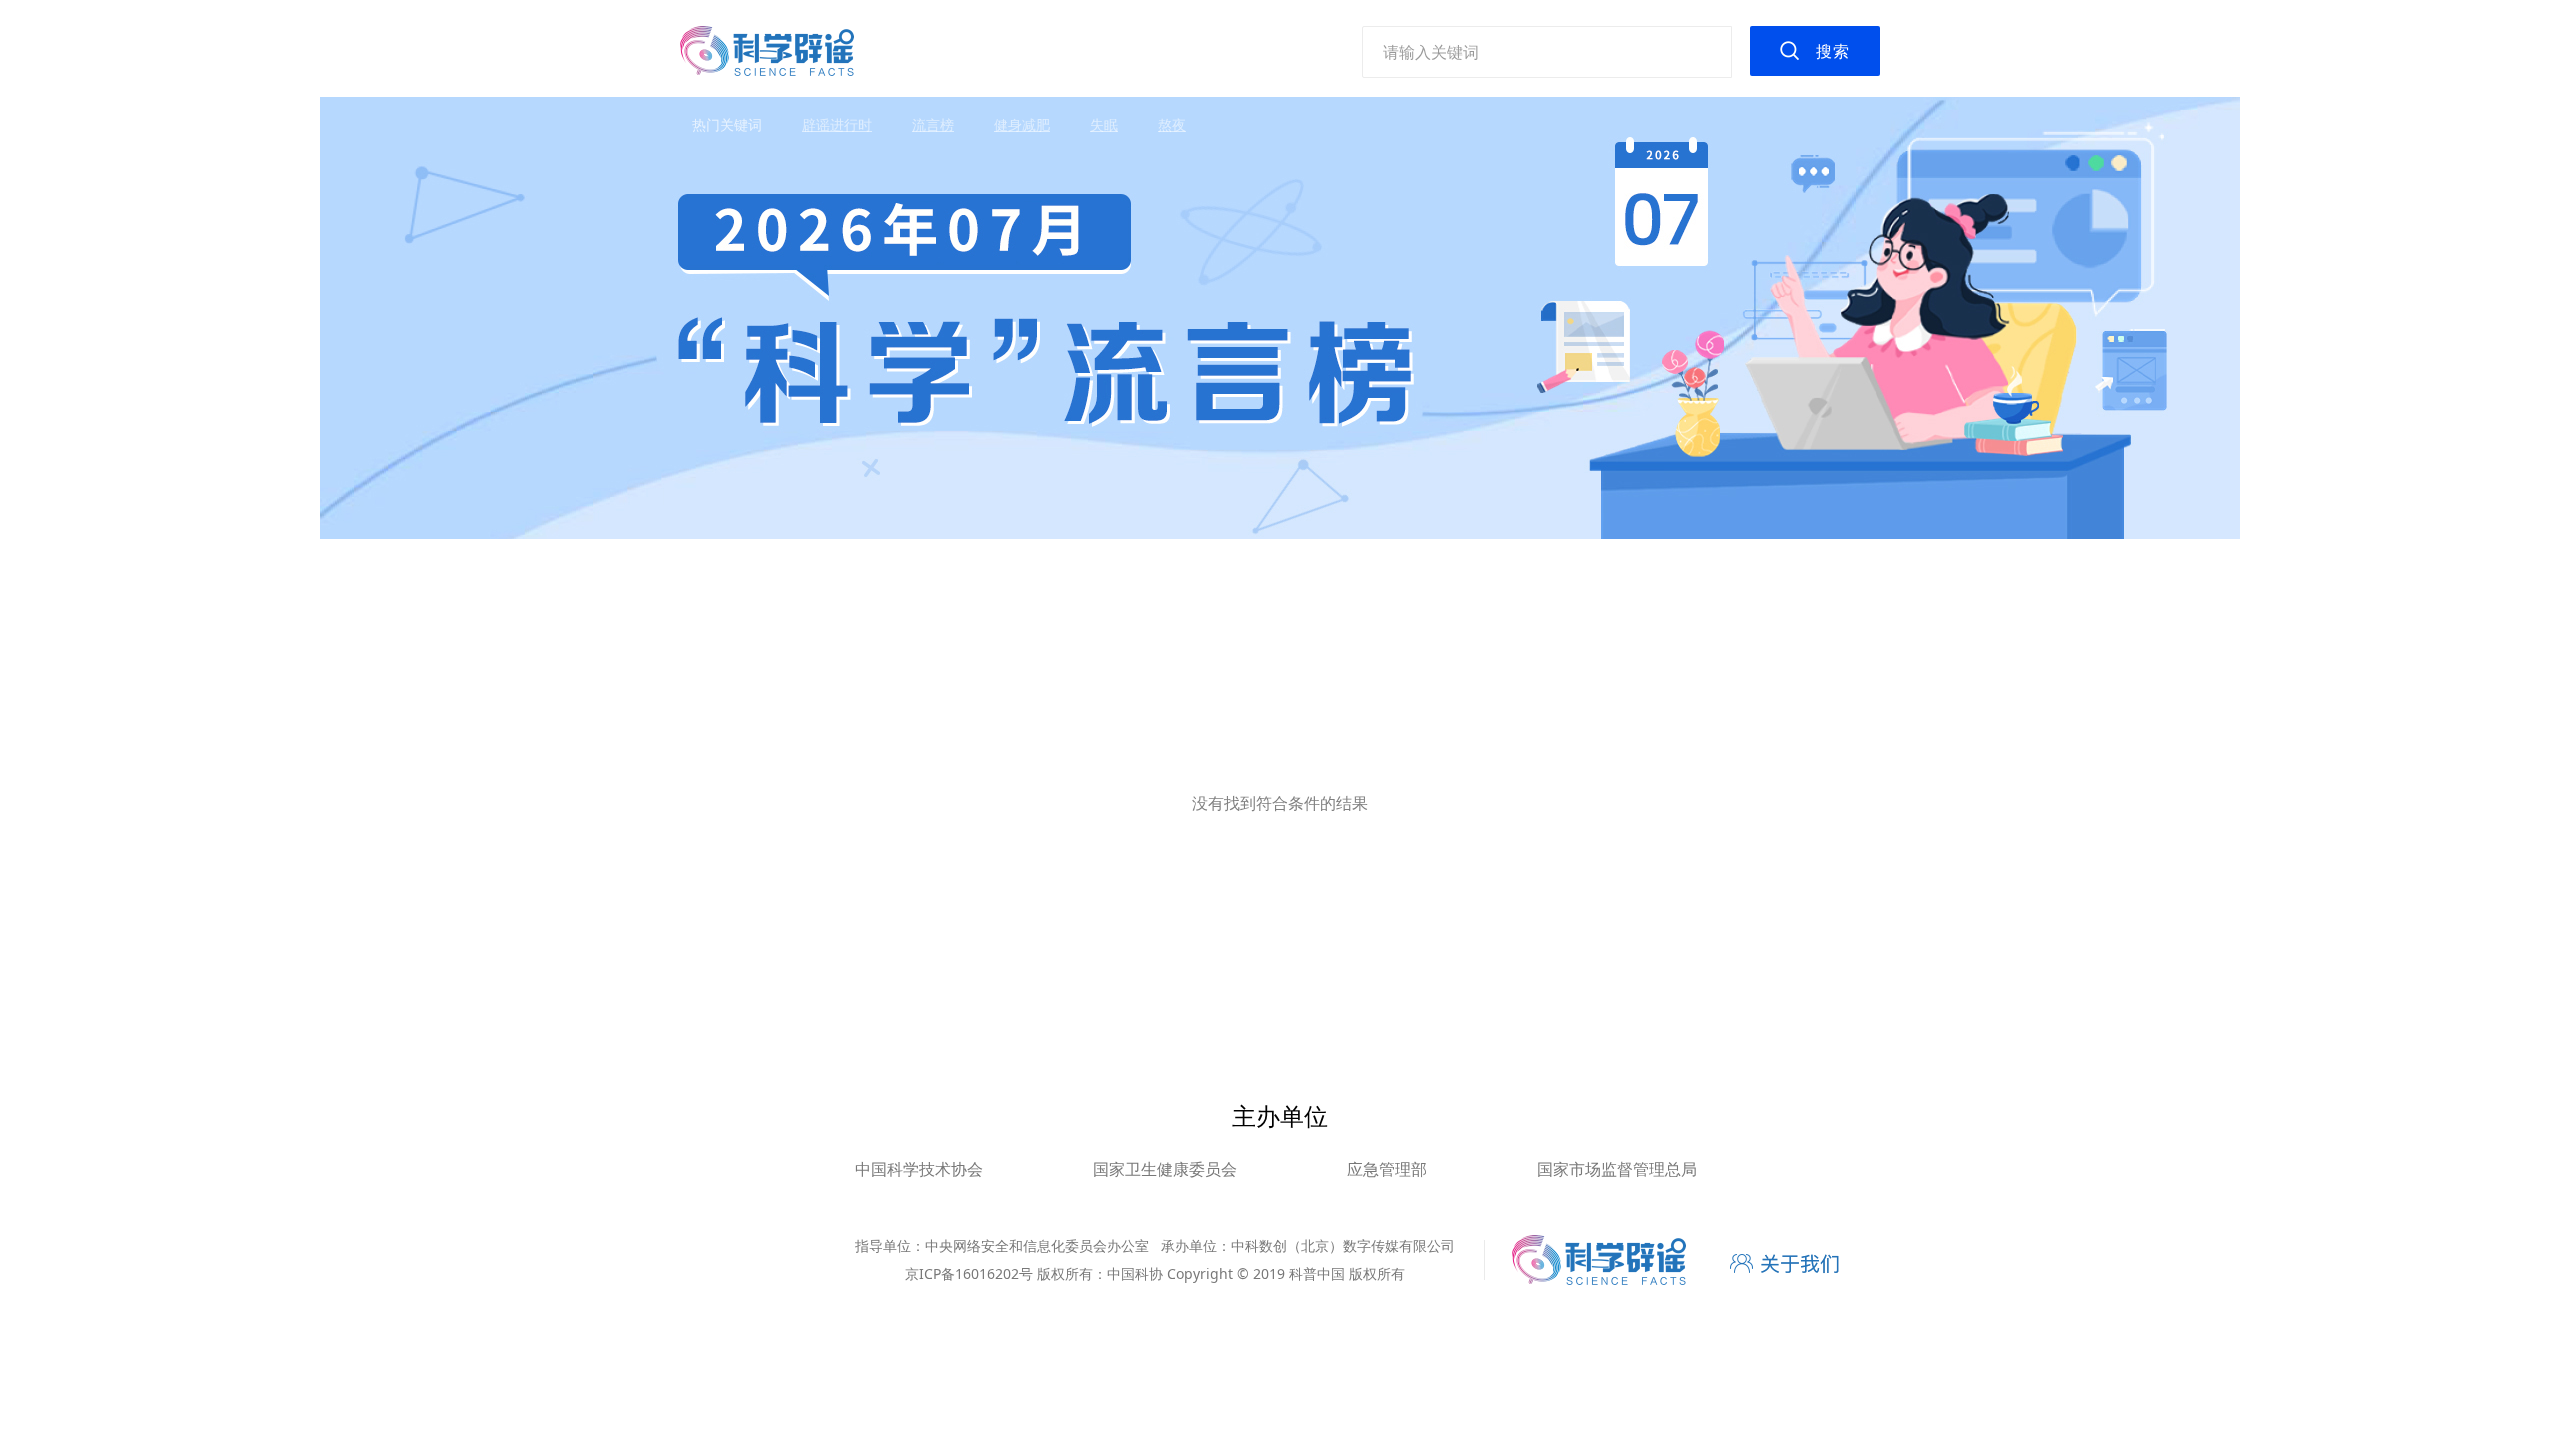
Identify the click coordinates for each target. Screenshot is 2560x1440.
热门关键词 (727, 124)
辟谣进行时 (837, 124)
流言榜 (933, 124)
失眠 (1104, 124)
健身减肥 (1022, 124)
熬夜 (1172, 124)
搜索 (1833, 51)
